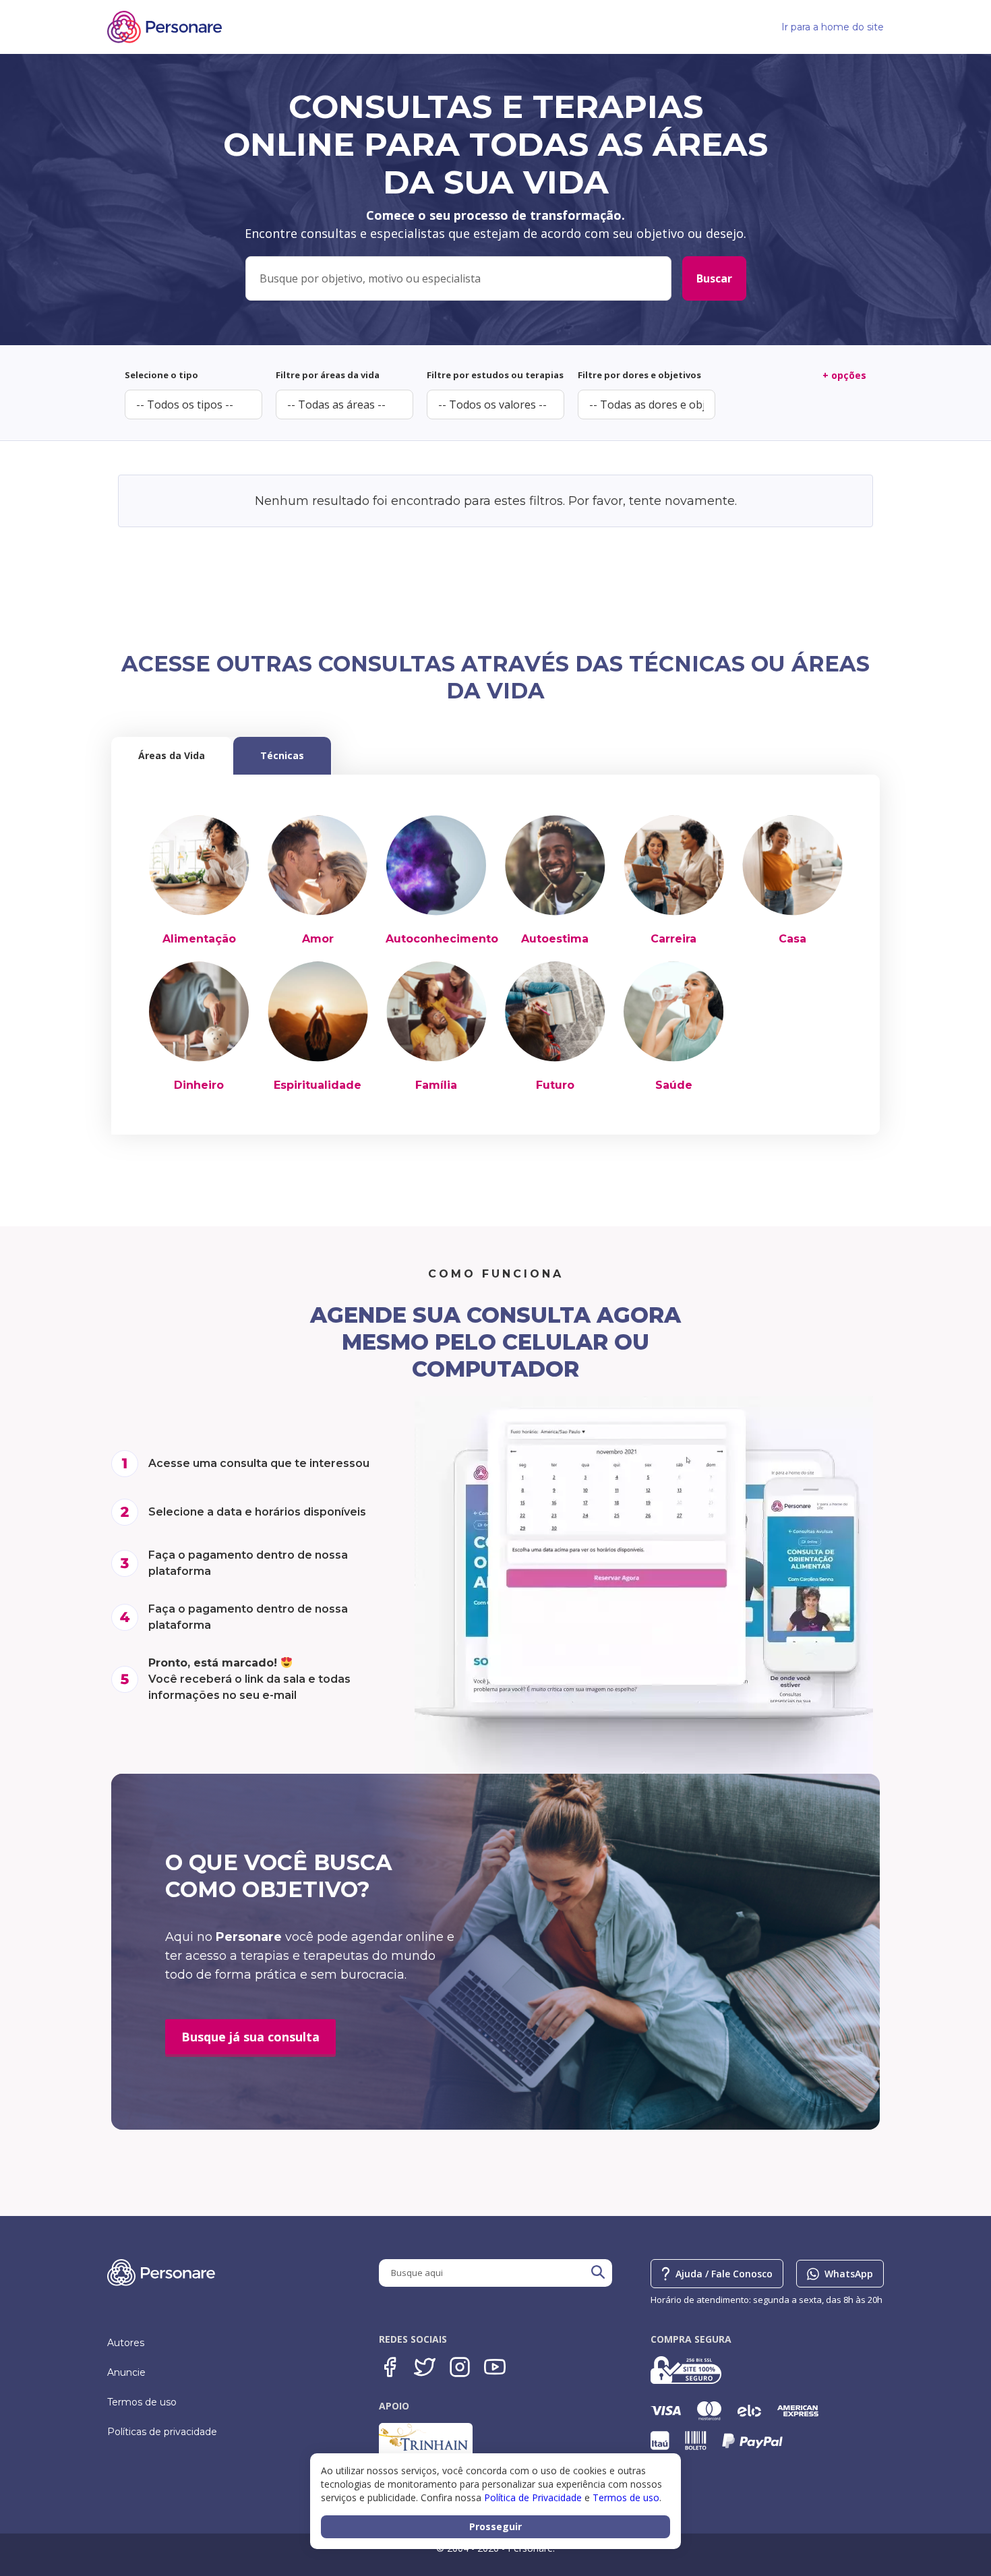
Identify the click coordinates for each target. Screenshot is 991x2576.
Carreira (673, 939)
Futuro (555, 1085)
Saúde (674, 1085)
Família (436, 1085)
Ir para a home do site (833, 27)
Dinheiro (199, 1085)
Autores (126, 2343)
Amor (318, 939)
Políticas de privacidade (162, 2432)
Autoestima (555, 939)
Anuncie (126, 2372)
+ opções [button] (844, 375)
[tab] (172, 756)
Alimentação (199, 939)
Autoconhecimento (442, 939)
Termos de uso (142, 2402)
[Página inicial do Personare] (164, 27)
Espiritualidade (318, 1085)
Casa (792, 939)
